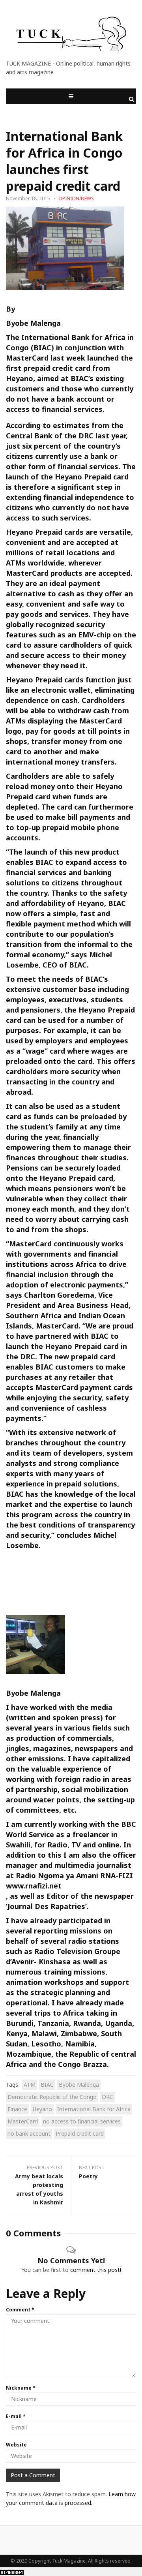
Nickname (21, 2388)
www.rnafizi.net (34, 1886)
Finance (17, 2109)
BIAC (47, 2085)
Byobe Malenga (33, 323)
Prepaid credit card (80, 2134)
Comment (20, 2310)
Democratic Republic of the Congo (52, 2097)
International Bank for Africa (94, 2109)
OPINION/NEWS (76, 198)
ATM (30, 2085)
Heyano (42, 2109)
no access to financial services (82, 2121)
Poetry (88, 2176)
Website (16, 2445)
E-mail (16, 2416)
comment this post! (96, 2270)
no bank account (29, 2134)
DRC (107, 2097)
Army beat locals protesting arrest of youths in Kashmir (39, 2189)
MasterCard (23, 2121)
